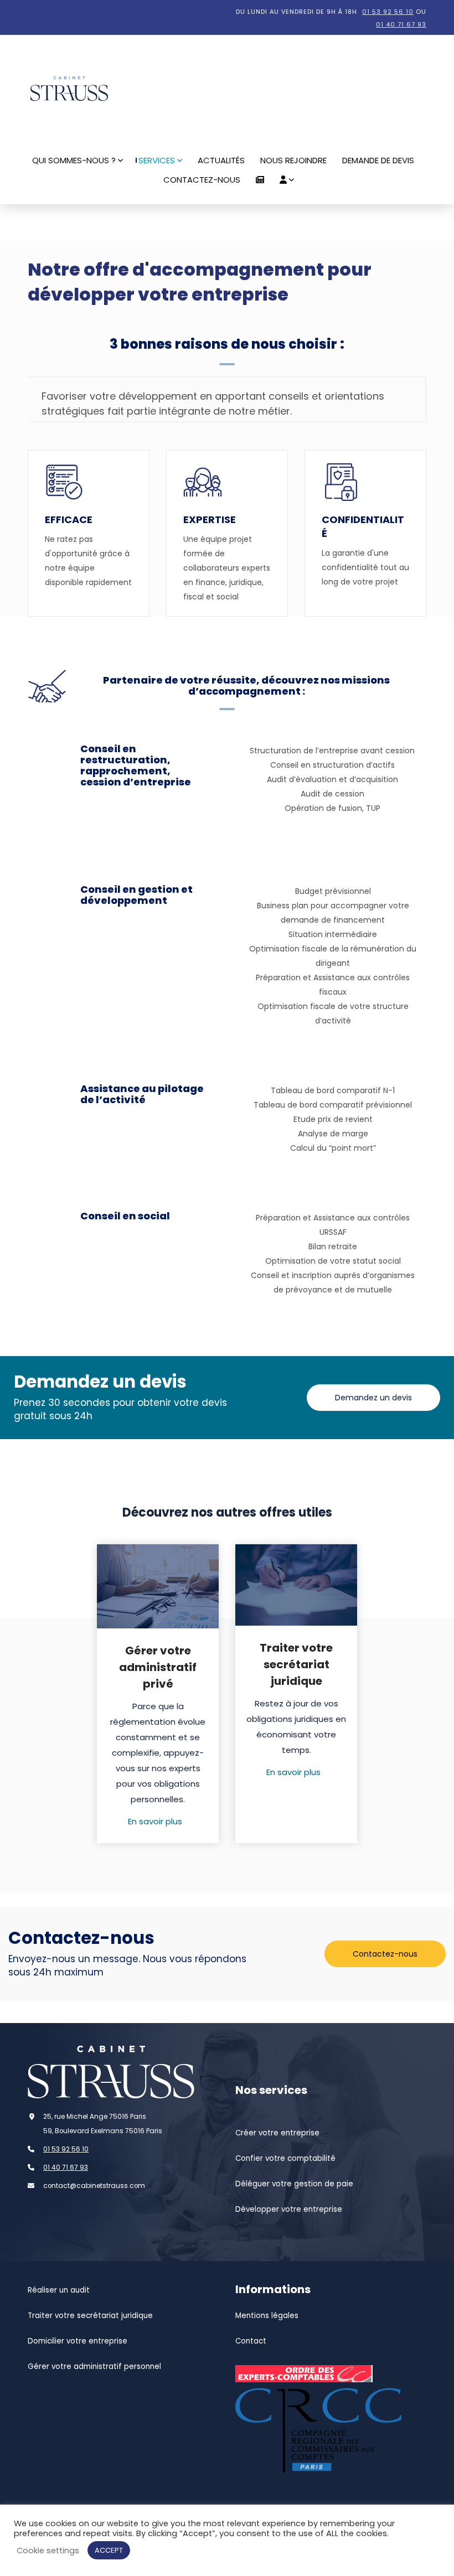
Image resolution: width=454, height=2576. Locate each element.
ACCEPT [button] (109, 2550)
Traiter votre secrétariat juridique (90, 2316)
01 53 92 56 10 (388, 12)
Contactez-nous (202, 180)
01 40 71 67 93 (401, 24)
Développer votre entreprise (289, 2209)
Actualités (221, 160)
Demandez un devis (373, 1398)
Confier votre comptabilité (285, 2158)
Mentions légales (267, 2316)
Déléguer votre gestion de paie (294, 2184)
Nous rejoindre (293, 160)
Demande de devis (378, 160)
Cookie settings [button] (48, 2551)
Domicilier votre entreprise (78, 2341)
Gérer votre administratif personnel (94, 2366)
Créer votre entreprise (277, 2133)
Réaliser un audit (59, 2290)
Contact (251, 2341)
